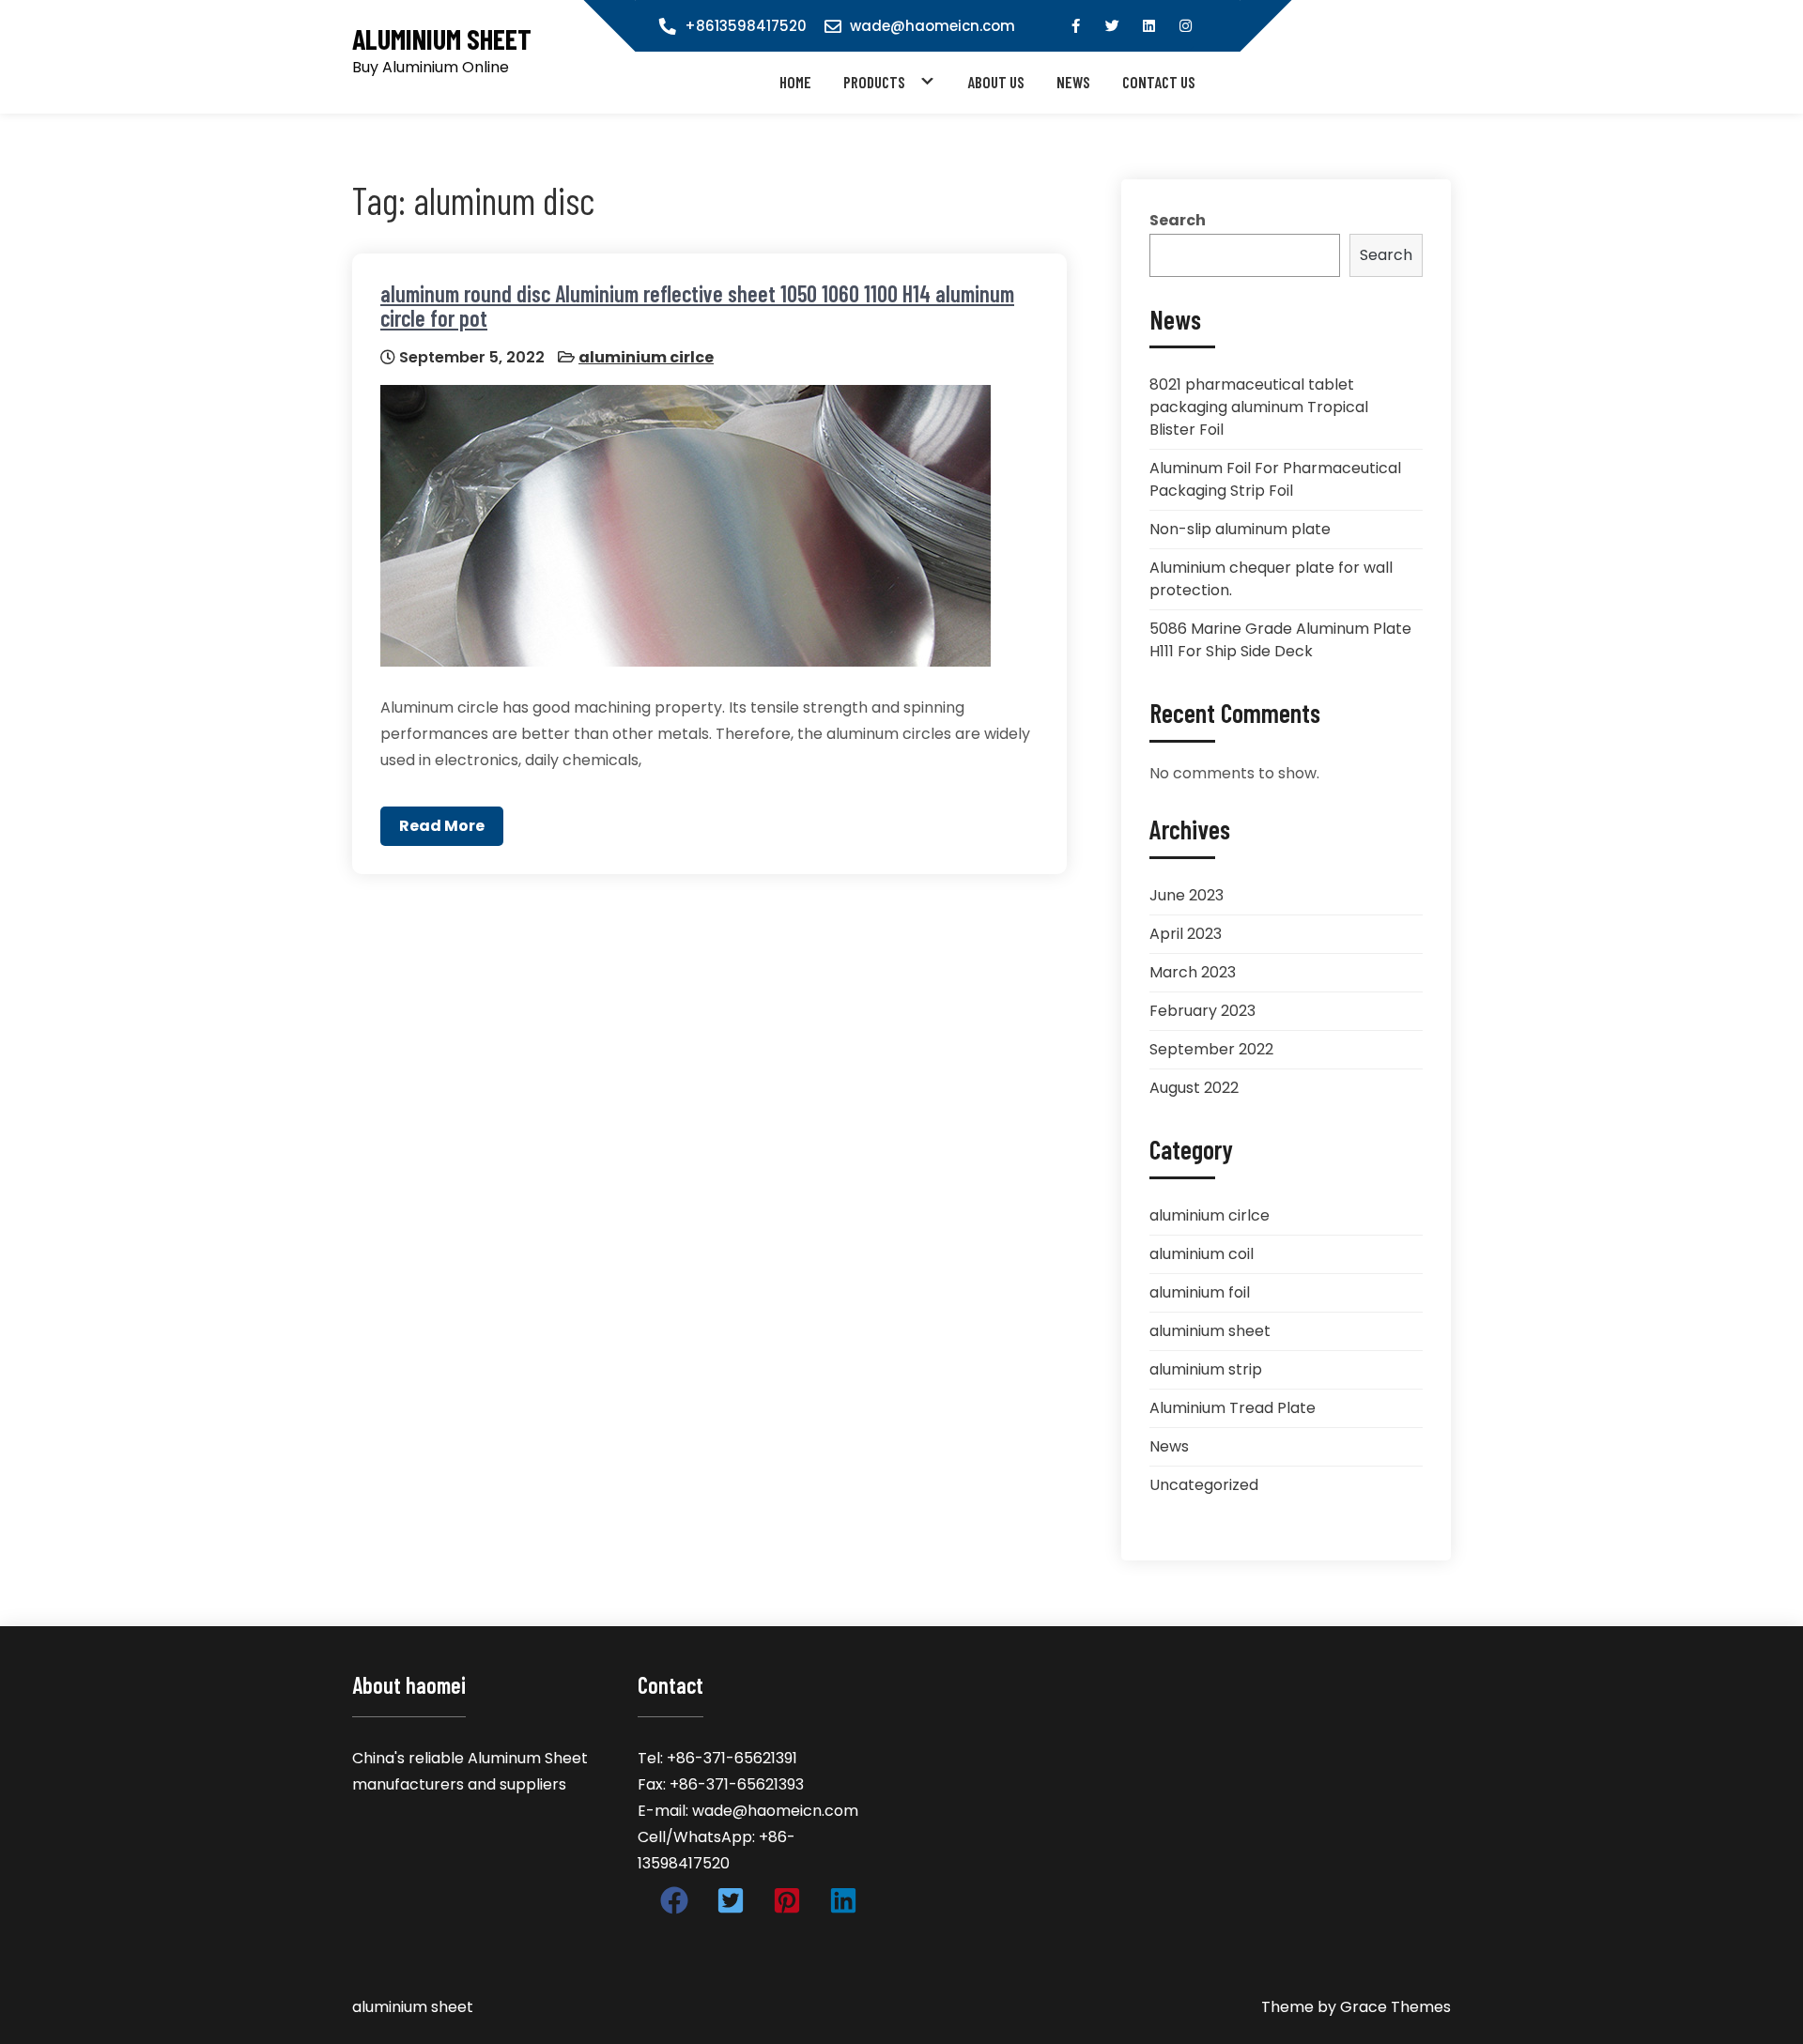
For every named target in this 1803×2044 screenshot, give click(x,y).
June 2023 (1187, 895)
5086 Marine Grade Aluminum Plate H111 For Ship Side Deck (1280, 640)
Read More (442, 826)
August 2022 (1194, 1088)
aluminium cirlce (646, 357)
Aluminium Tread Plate (1233, 1408)
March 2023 (1193, 972)
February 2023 (1202, 1011)
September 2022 (1211, 1049)
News (1073, 82)
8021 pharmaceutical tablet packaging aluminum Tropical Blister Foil (1259, 407)
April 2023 (1186, 934)
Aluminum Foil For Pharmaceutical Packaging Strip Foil (1275, 479)
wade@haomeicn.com (932, 26)
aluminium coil (1202, 1254)
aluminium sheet (442, 39)
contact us (1159, 82)
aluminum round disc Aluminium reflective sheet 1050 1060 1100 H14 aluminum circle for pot (697, 306)
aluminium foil (1200, 1292)
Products (874, 82)
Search (1178, 220)
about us (996, 82)
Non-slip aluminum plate (1240, 529)
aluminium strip (1206, 1369)
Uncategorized (1204, 1485)
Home (795, 82)
